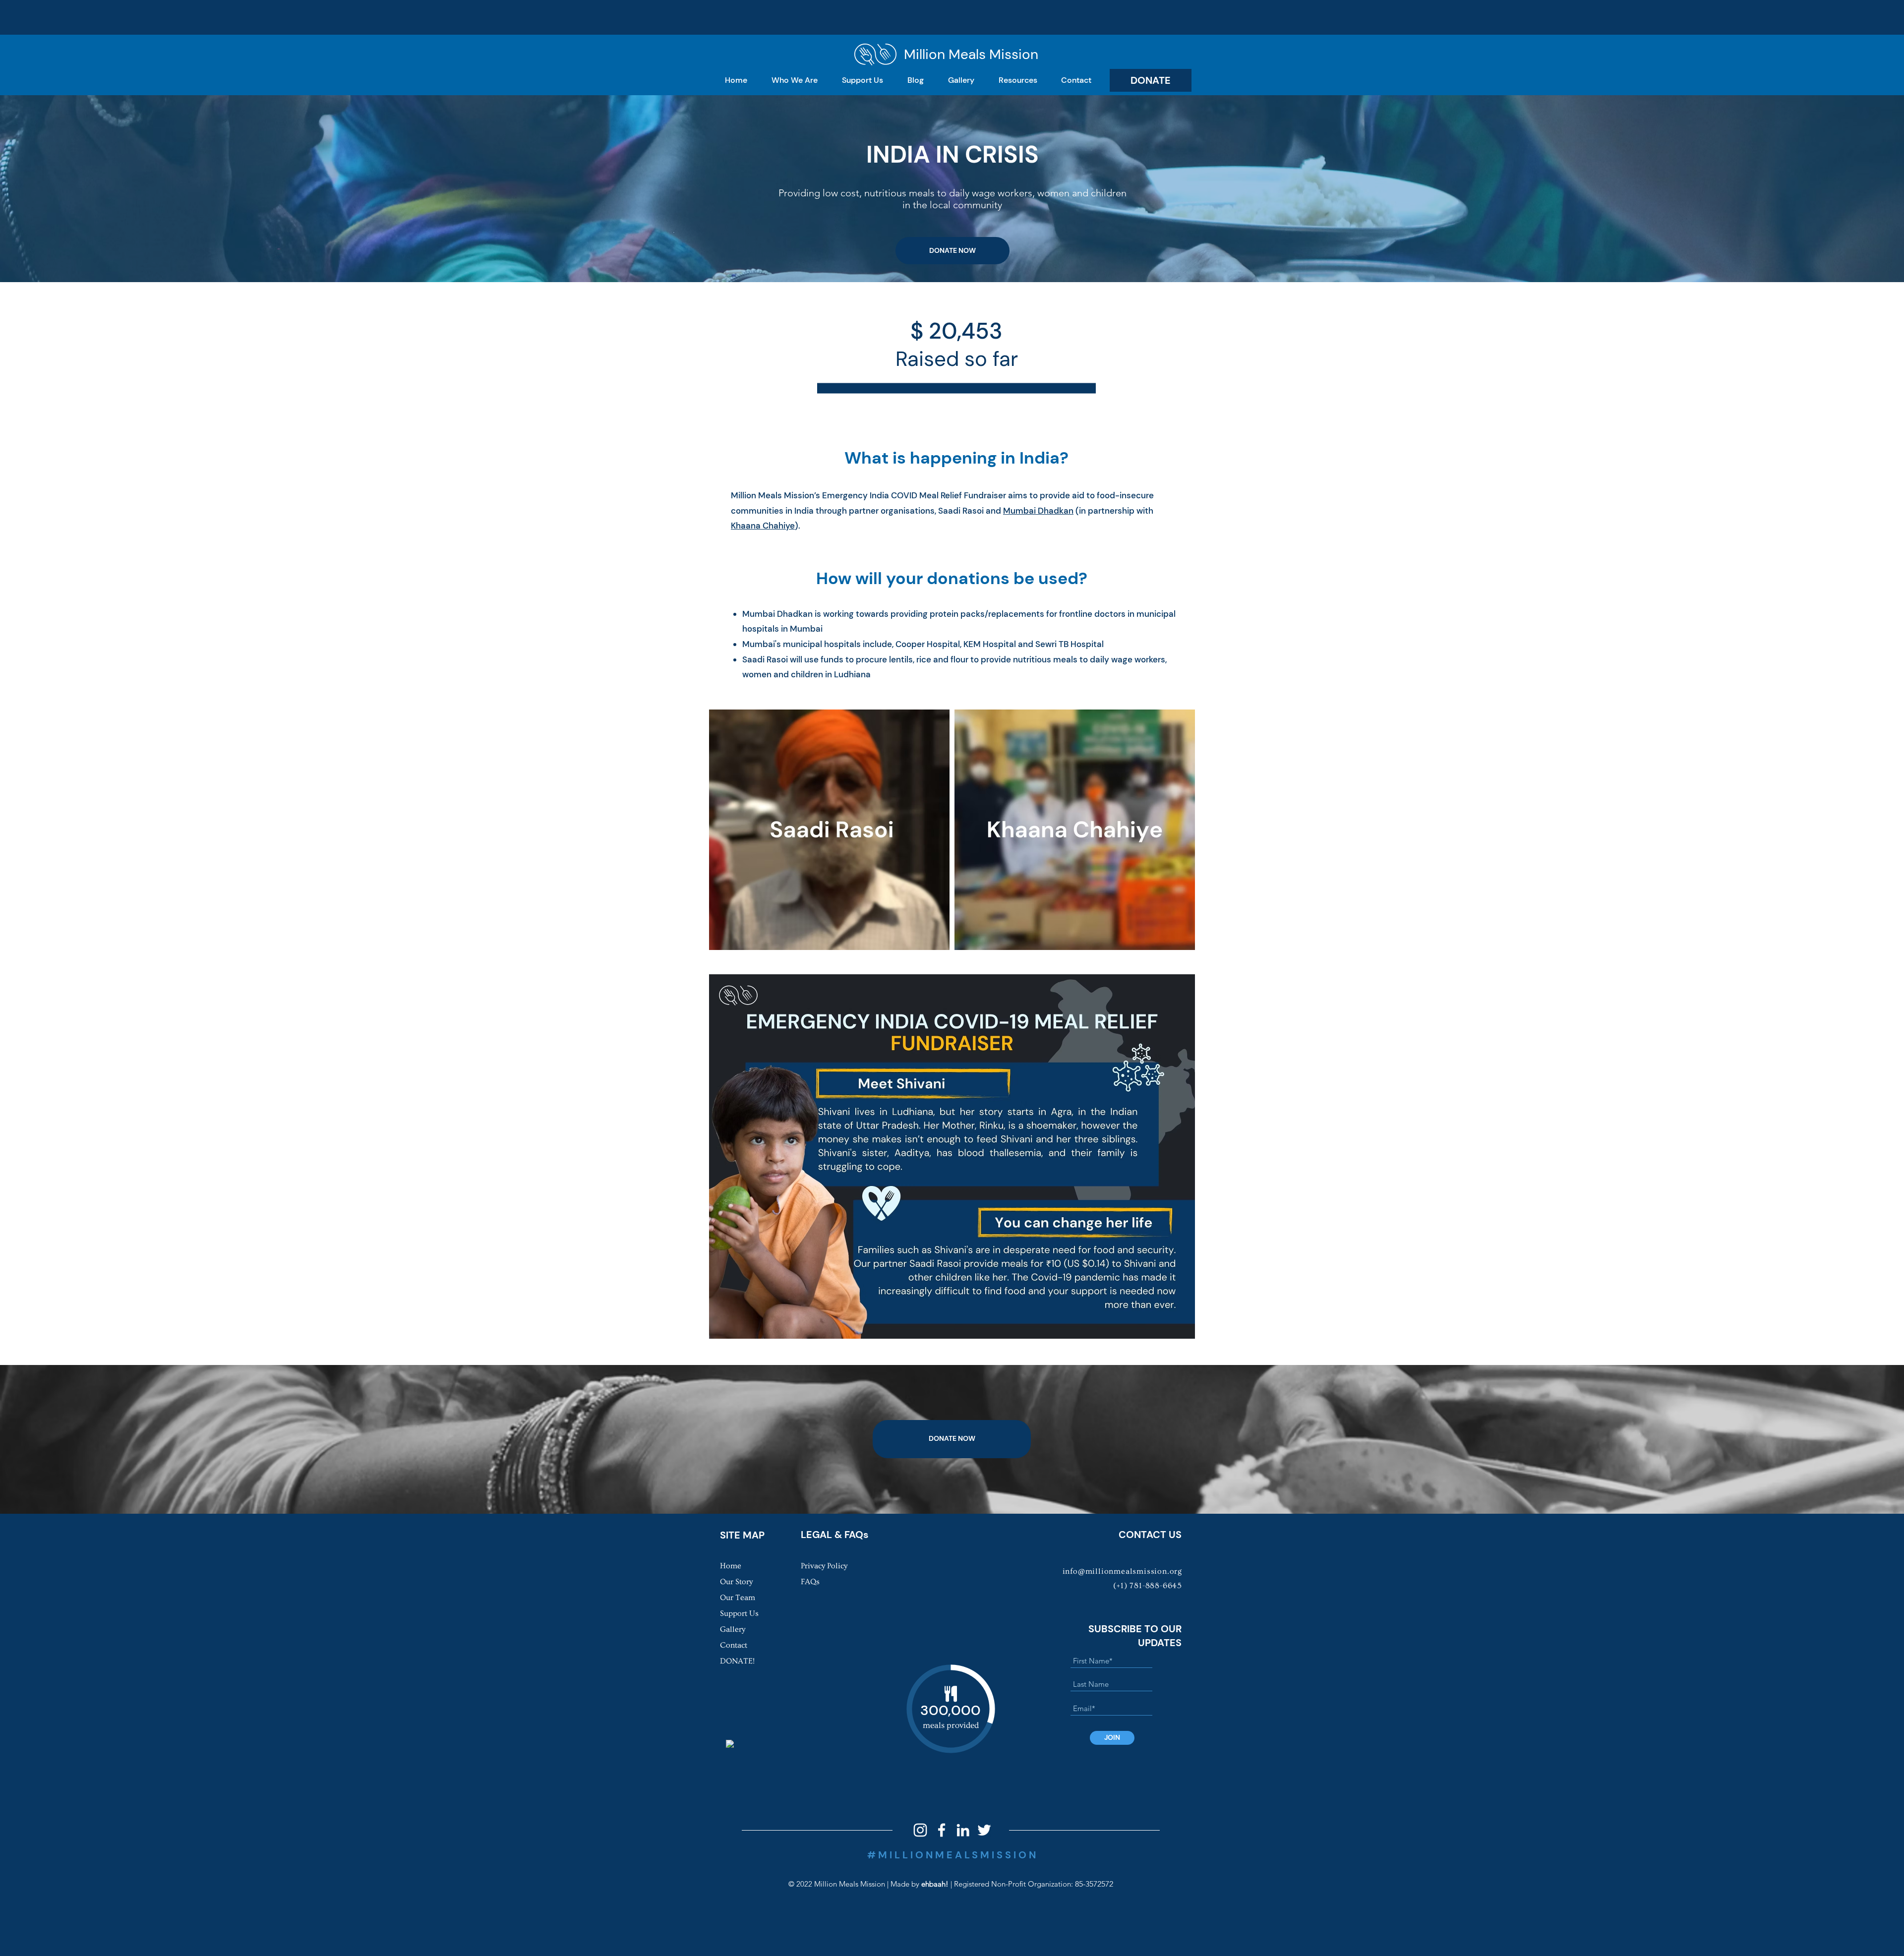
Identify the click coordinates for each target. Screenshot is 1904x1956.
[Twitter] (984, 1830)
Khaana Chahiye (763, 526)
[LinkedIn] (963, 1830)
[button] (794, 80)
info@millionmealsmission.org (1122, 1571)
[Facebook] (942, 1830)
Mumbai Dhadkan (1038, 511)
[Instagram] (920, 1830)
